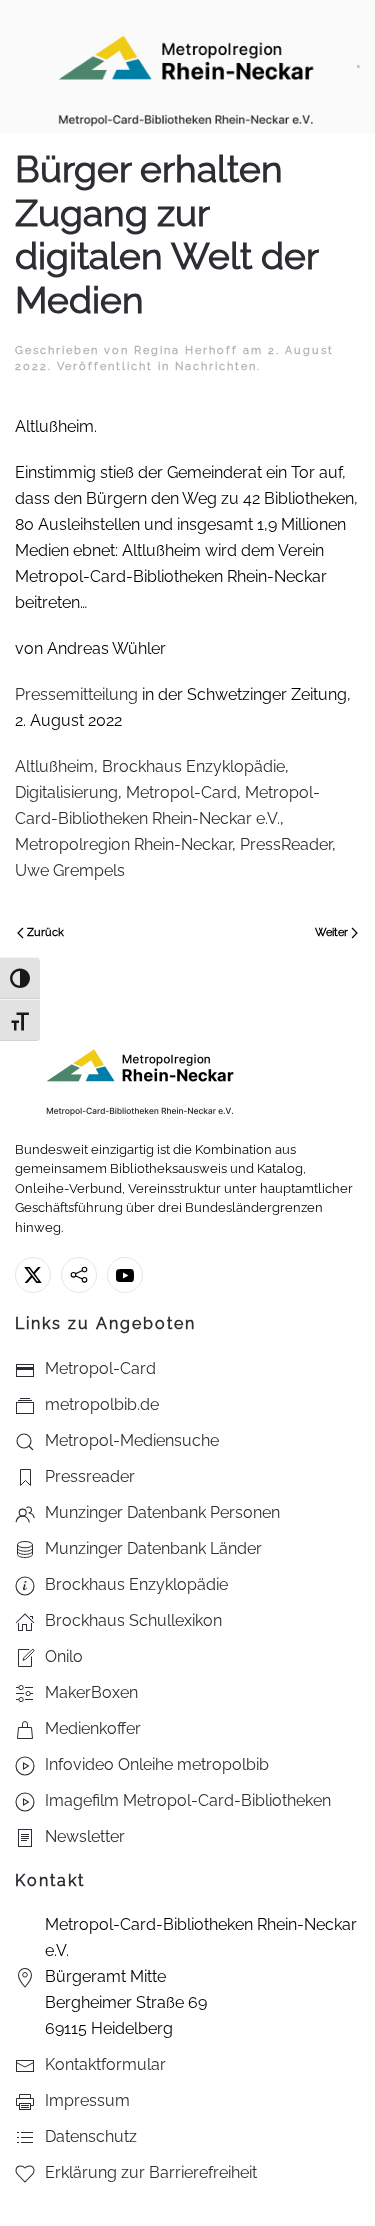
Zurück (45, 932)
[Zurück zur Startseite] (186, 66)
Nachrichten (216, 366)
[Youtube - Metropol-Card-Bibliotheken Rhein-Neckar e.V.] (125, 1275)
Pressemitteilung (76, 694)
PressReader (286, 844)
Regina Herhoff (186, 350)
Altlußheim (54, 766)
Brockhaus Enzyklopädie (193, 766)
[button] (358, 66)
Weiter (331, 932)
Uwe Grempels (70, 870)
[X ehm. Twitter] (33, 1275)
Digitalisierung (66, 792)
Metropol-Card (181, 792)
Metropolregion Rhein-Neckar (123, 844)
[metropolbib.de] (79, 1275)
